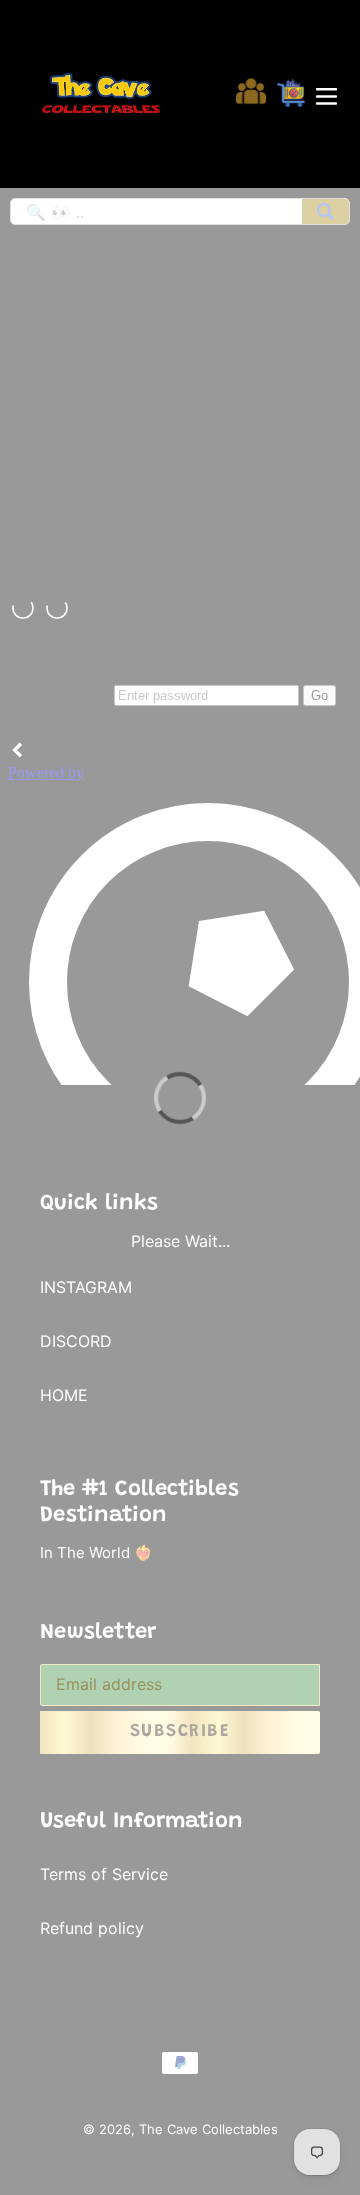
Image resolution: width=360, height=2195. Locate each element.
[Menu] (326, 94)
